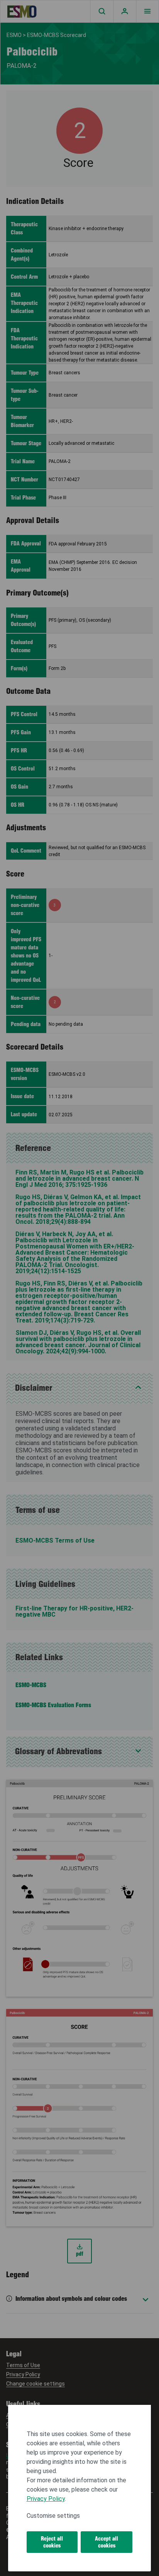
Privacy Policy (46, 2499)
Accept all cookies (107, 2542)
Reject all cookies (52, 2542)
